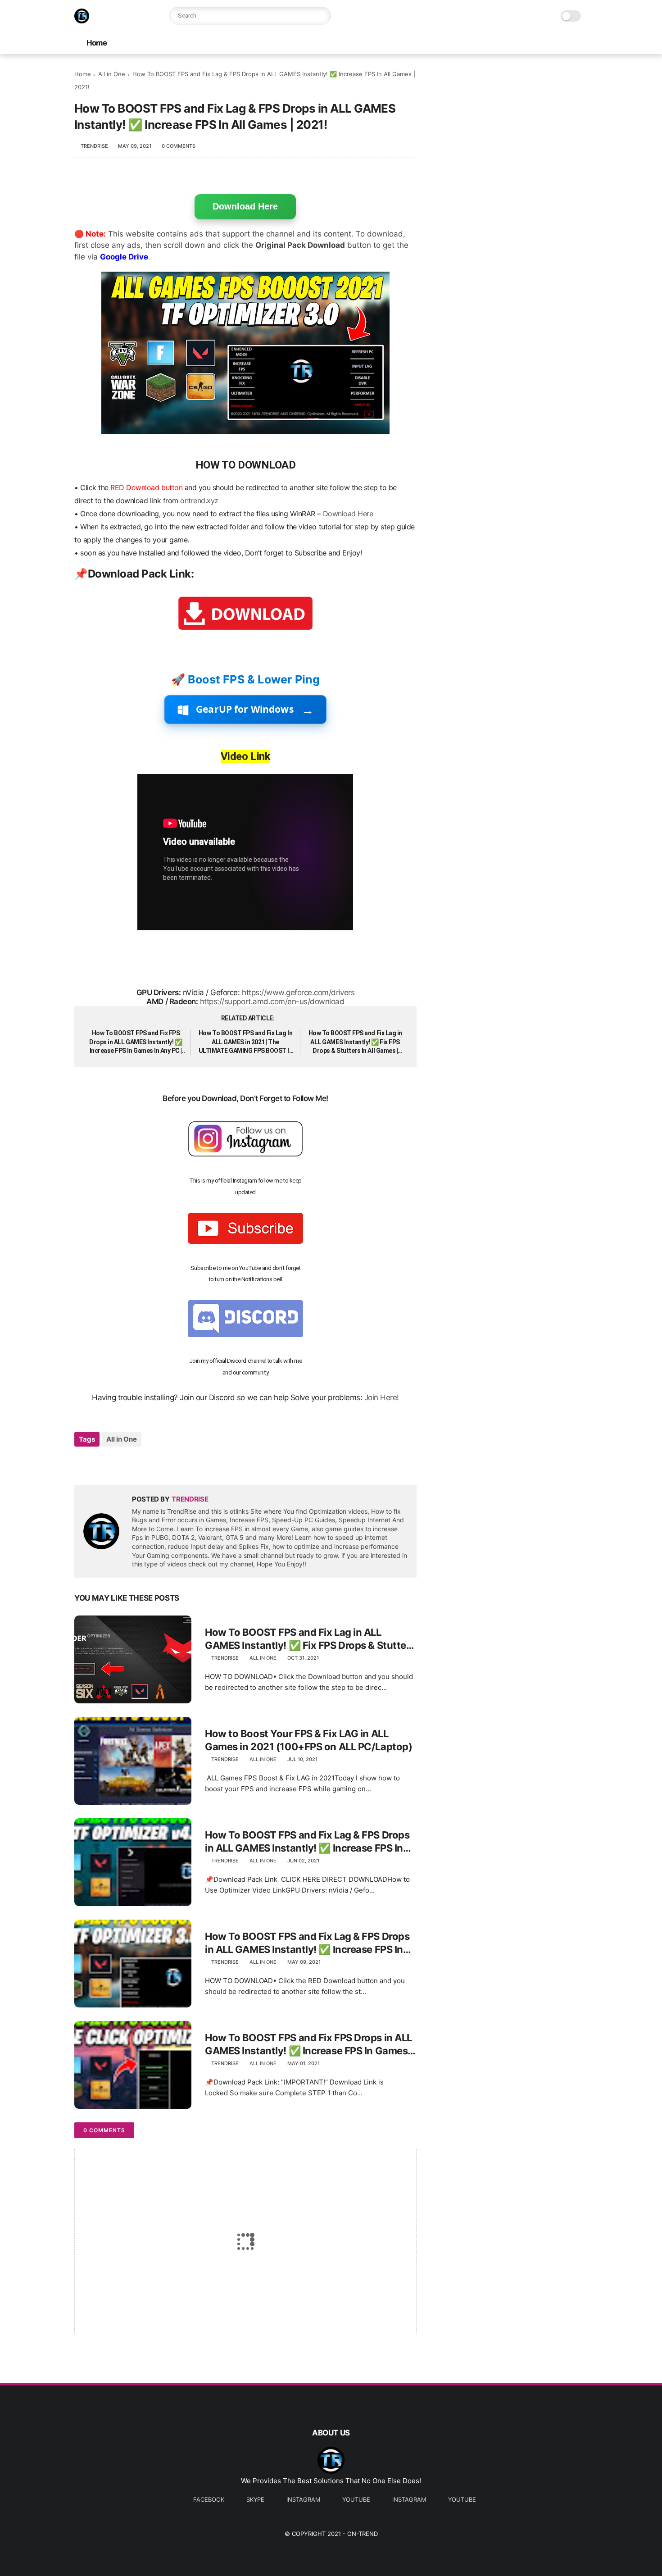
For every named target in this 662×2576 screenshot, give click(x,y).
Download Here (245, 206)
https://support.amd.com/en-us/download (272, 1001)
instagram (303, 2499)
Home (97, 43)
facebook (209, 2499)
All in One (112, 74)
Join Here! (382, 1397)
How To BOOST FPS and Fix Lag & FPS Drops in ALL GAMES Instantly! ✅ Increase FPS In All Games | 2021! (307, 1842)
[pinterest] (136, 1463)
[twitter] (100, 1463)
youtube (356, 2499)
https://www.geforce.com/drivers (298, 992)
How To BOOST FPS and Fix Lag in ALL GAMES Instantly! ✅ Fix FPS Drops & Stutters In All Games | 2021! (355, 1042)
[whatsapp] (118, 1463)
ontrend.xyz (199, 501)
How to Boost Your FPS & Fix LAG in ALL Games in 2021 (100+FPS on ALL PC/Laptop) (308, 1740)
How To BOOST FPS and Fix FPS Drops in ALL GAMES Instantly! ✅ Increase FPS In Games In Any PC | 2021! (136, 1042)
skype (255, 2499)
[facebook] (82, 1463)
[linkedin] (154, 1463)
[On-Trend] (82, 21)
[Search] (322, 16)
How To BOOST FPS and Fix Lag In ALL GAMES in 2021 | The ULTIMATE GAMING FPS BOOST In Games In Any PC (246, 1042)
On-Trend (363, 2534)
